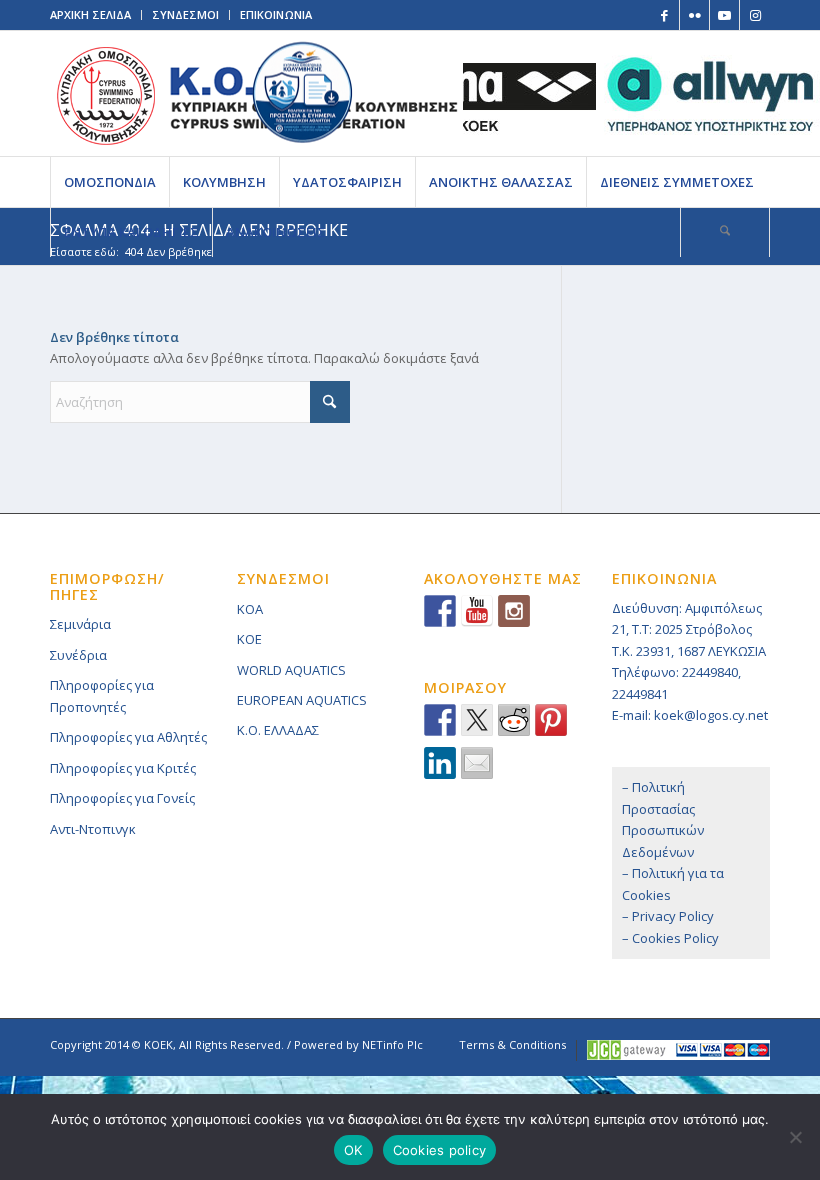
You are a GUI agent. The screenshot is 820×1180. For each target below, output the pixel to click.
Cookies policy (440, 1150)
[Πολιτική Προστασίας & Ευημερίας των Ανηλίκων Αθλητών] (302, 92)
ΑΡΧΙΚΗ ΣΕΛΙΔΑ (90, 14)
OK (353, 1150)
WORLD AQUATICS (291, 670)
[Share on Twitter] (477, 720)
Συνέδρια (78, 655)
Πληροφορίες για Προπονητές (102, 695)
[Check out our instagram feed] (514, 611)
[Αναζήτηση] (725, 232)
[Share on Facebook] (440, 720)
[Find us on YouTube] (477, 611)
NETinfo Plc (392, 1044)
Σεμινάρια (80, 624)
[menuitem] (109, 182)
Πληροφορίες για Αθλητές (128, 737)
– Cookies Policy (670, 938)
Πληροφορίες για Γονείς (122, 798)
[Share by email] (477, 763)
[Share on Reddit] (514, 720)
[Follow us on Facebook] (440, 611)
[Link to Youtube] (724, 15)
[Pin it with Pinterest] (551, 720)
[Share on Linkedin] (440, 763)
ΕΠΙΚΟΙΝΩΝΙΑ (276, 14)
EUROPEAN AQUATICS (302, 700)
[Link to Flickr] (694, 15)
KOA (250, 609)
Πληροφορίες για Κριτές (123, 768)
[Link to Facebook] (664, 15)
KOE (249, 639)
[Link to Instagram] (755, 15)
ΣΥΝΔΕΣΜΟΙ (185, 14)
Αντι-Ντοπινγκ (93, 829)
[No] (795, 1137)
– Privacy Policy (668, 916)
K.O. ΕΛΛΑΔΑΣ (278, 730)
